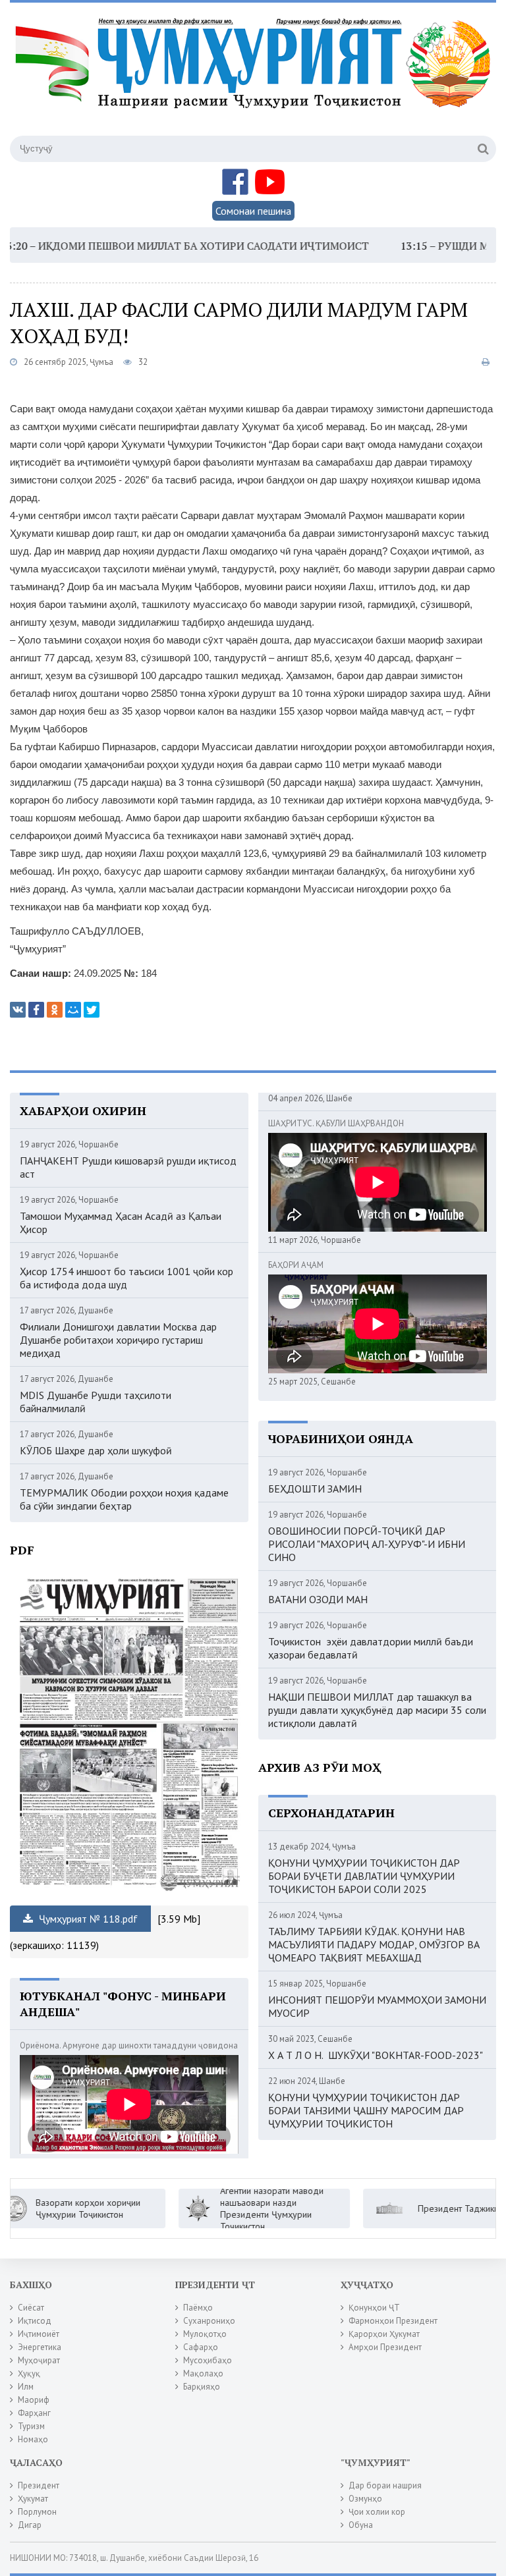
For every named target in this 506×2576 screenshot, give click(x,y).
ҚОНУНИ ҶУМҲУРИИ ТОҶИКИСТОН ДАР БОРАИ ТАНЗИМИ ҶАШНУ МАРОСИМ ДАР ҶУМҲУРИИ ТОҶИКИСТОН (366, 2110)
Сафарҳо (201, 2347)
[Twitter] (92, 1010)
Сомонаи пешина (253, 211)
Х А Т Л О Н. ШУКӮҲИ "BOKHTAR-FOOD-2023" (376, 2055)
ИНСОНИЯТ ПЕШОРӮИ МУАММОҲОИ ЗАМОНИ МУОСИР (377, 2006)
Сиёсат (31, 2308)
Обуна (361, 2525)
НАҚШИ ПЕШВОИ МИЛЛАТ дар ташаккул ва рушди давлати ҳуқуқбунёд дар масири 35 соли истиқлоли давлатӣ (377, 1710)
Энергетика (40, 2347)
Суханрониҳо (209, 2321)
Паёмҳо (198, 2308)
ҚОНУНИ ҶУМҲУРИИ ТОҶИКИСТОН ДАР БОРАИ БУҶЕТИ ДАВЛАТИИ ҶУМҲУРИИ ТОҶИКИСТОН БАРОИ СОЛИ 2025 (364, 1876)
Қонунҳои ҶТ (374, 2308)
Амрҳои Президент (385, 2347)
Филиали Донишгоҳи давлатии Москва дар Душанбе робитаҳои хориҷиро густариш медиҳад (118, 1340)
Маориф (34, 2400)
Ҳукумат (33, 2499)
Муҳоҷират (39, 2360)
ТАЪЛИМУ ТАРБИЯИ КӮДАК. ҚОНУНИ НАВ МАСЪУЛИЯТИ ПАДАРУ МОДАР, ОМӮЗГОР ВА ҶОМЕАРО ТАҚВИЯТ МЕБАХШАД (374, 1944)
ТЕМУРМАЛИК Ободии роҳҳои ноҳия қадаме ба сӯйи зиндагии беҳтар (124, 1499)
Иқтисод (35, 2321)
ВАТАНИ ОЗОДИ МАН (318, 1599)
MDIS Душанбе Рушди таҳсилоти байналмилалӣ (96, 1402)
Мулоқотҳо (205, 2334)
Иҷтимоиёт (39, 2334)
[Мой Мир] (73, 1010)
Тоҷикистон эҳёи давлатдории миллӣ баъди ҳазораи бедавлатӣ (371, 1648)
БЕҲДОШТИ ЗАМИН (315, 1489)
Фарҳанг (34, 2413)
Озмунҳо (365, 2499)
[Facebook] (36, 1010)
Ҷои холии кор (377, 2512)
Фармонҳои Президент (393, 2321)
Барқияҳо (202, 2387)
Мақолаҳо (203, 2373)
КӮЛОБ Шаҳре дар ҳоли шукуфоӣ (96, 1450)
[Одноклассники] (55, 1010)
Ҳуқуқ (29, 2373)
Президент (39, 2485)
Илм (26, 2387)
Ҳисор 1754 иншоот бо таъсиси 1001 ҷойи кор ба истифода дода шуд (126, 1278)
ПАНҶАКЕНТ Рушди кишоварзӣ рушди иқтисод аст (128, 1167)
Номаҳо (33, 2439)
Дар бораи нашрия (385, 2485)
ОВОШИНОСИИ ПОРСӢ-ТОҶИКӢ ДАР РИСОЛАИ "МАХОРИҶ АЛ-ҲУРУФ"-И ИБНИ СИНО (367, 1544)
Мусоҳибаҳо (208, 2360)
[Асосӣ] (255, 78)
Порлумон (37, 2512)
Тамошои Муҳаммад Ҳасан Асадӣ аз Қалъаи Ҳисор (121, 1222)
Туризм (31, 2426)
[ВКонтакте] (18, 1010)
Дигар (30, 2525)
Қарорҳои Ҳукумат (384, 2334)
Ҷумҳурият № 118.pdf (87, 1919)
